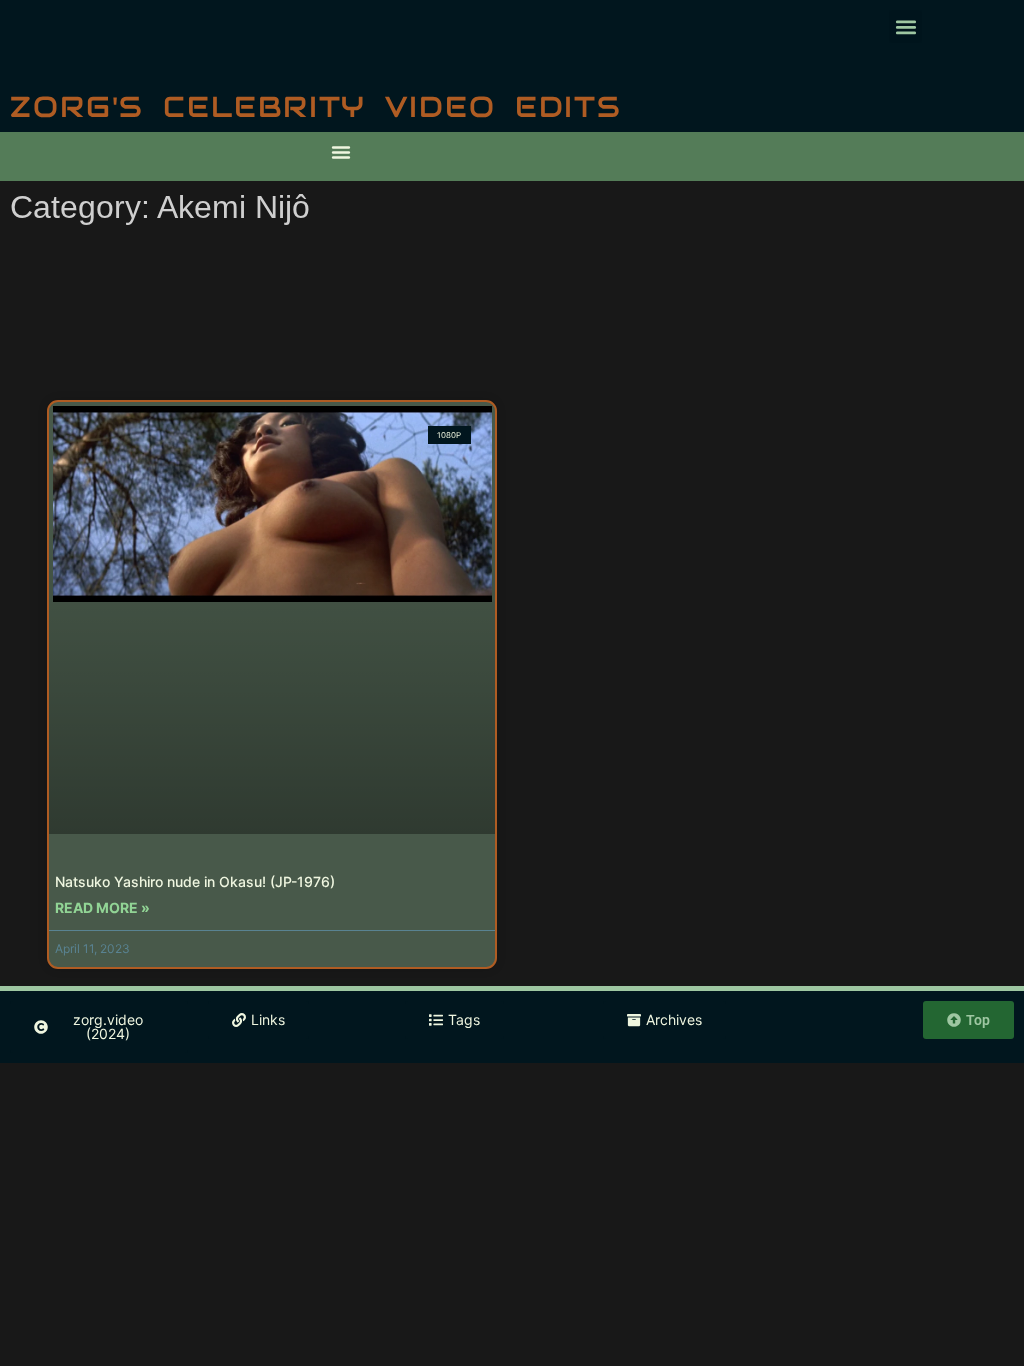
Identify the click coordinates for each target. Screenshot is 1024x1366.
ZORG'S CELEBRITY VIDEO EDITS (316, 106)
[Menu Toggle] (341, 152)
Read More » (102, 907)
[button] (905, 26)
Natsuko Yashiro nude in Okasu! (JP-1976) (195, 881)
